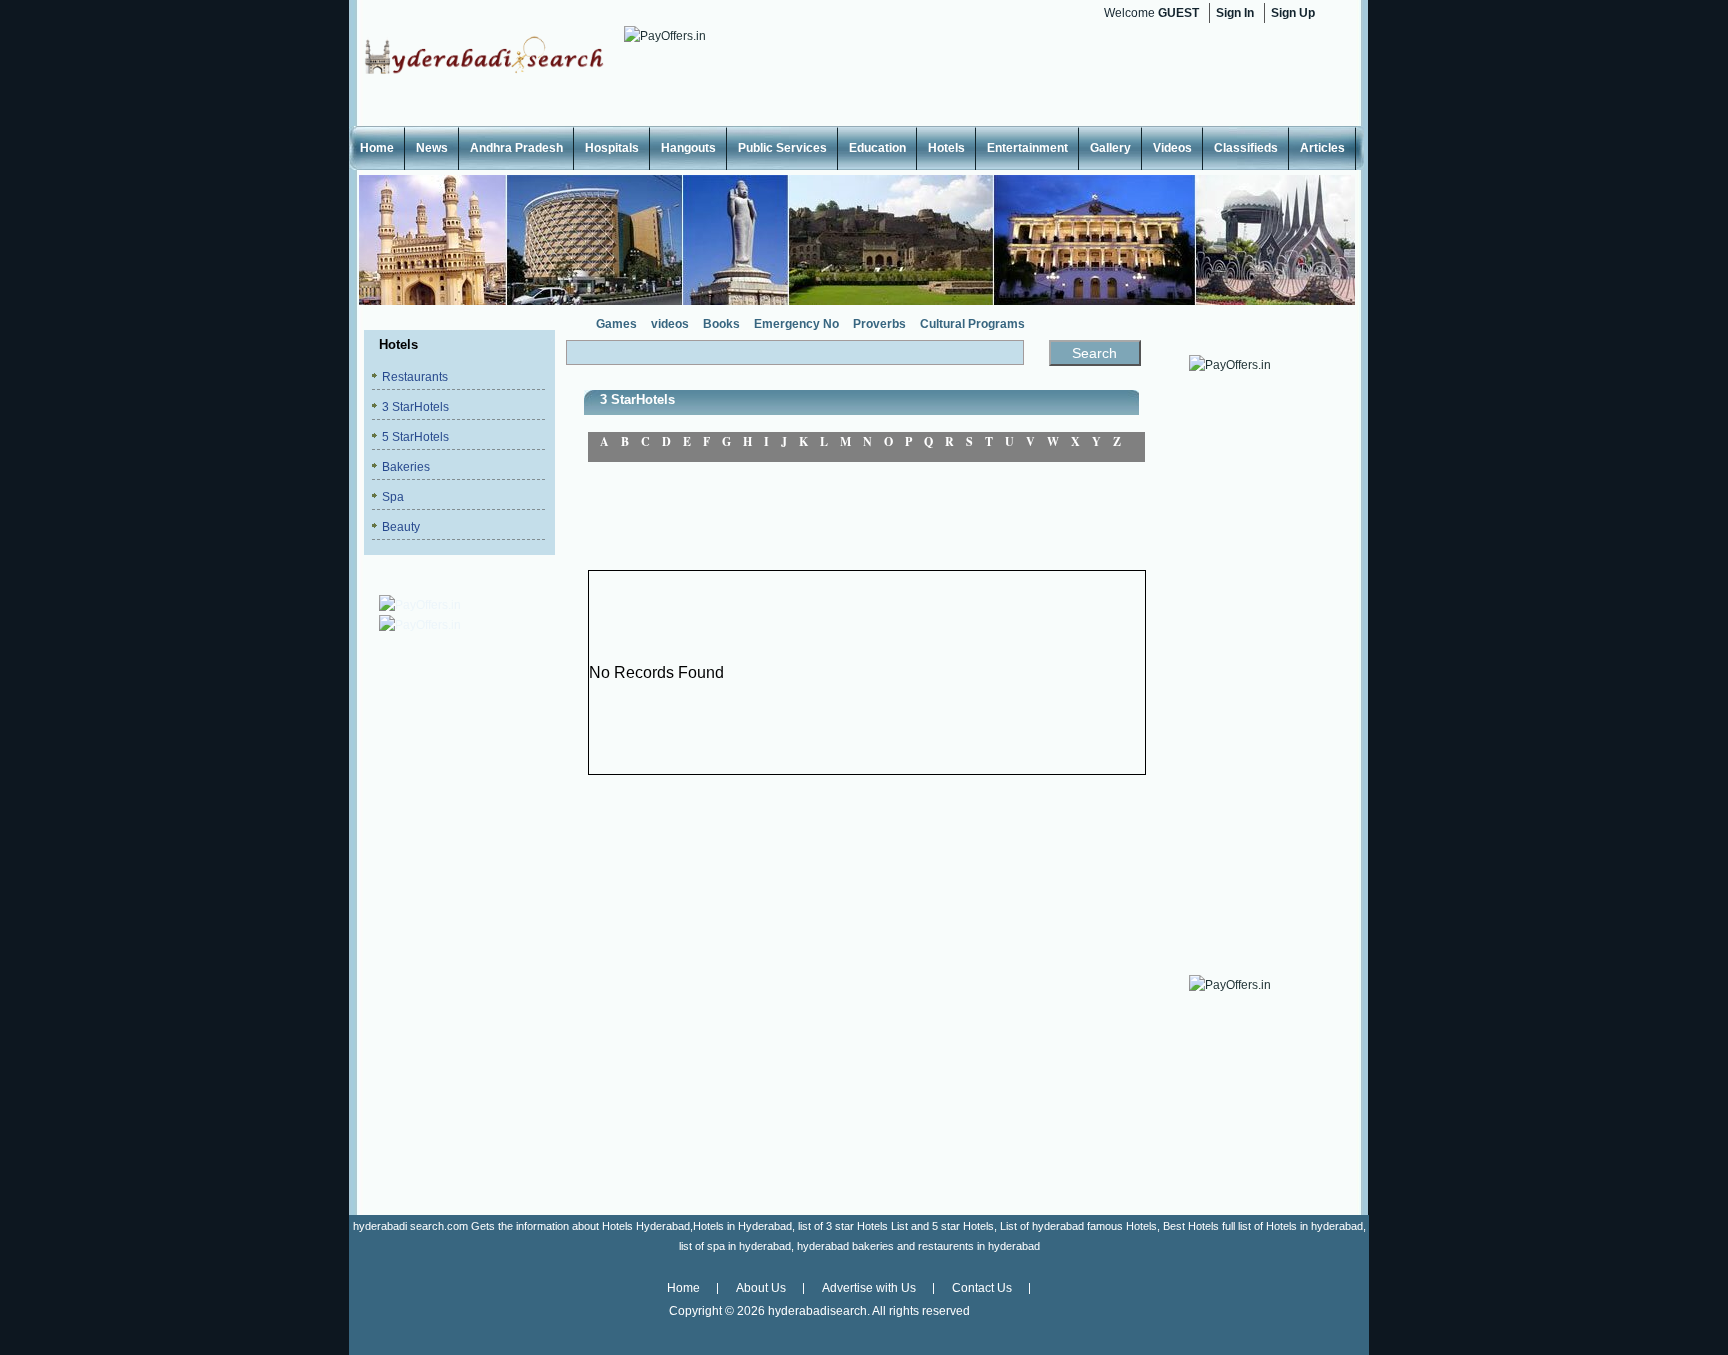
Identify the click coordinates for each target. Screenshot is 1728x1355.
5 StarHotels (415, 437)
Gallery (1110, 148)
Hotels (946, 148)
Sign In (1235, 13)
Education (877, 148)
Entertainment (1027, 148)
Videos (1172, 148)
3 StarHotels (415, 407)
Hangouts (688, 148)
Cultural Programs (972, 324)
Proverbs (879, 324)
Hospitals (612, 148)
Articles (1322, 148)
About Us (761, 1288)
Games (616, 324)
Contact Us (982, 1288)
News (432, 148)
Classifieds (1246, 148)
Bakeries (406, 467)
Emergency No (796, 324)
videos (670, 324)
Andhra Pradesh (516, 148)
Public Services (782, 148)
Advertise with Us (869, 1288)
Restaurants (415, 377)
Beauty (401, 527)
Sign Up (1293, 13)
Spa (393, 497)
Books (721, 324)
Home (377, 148)
